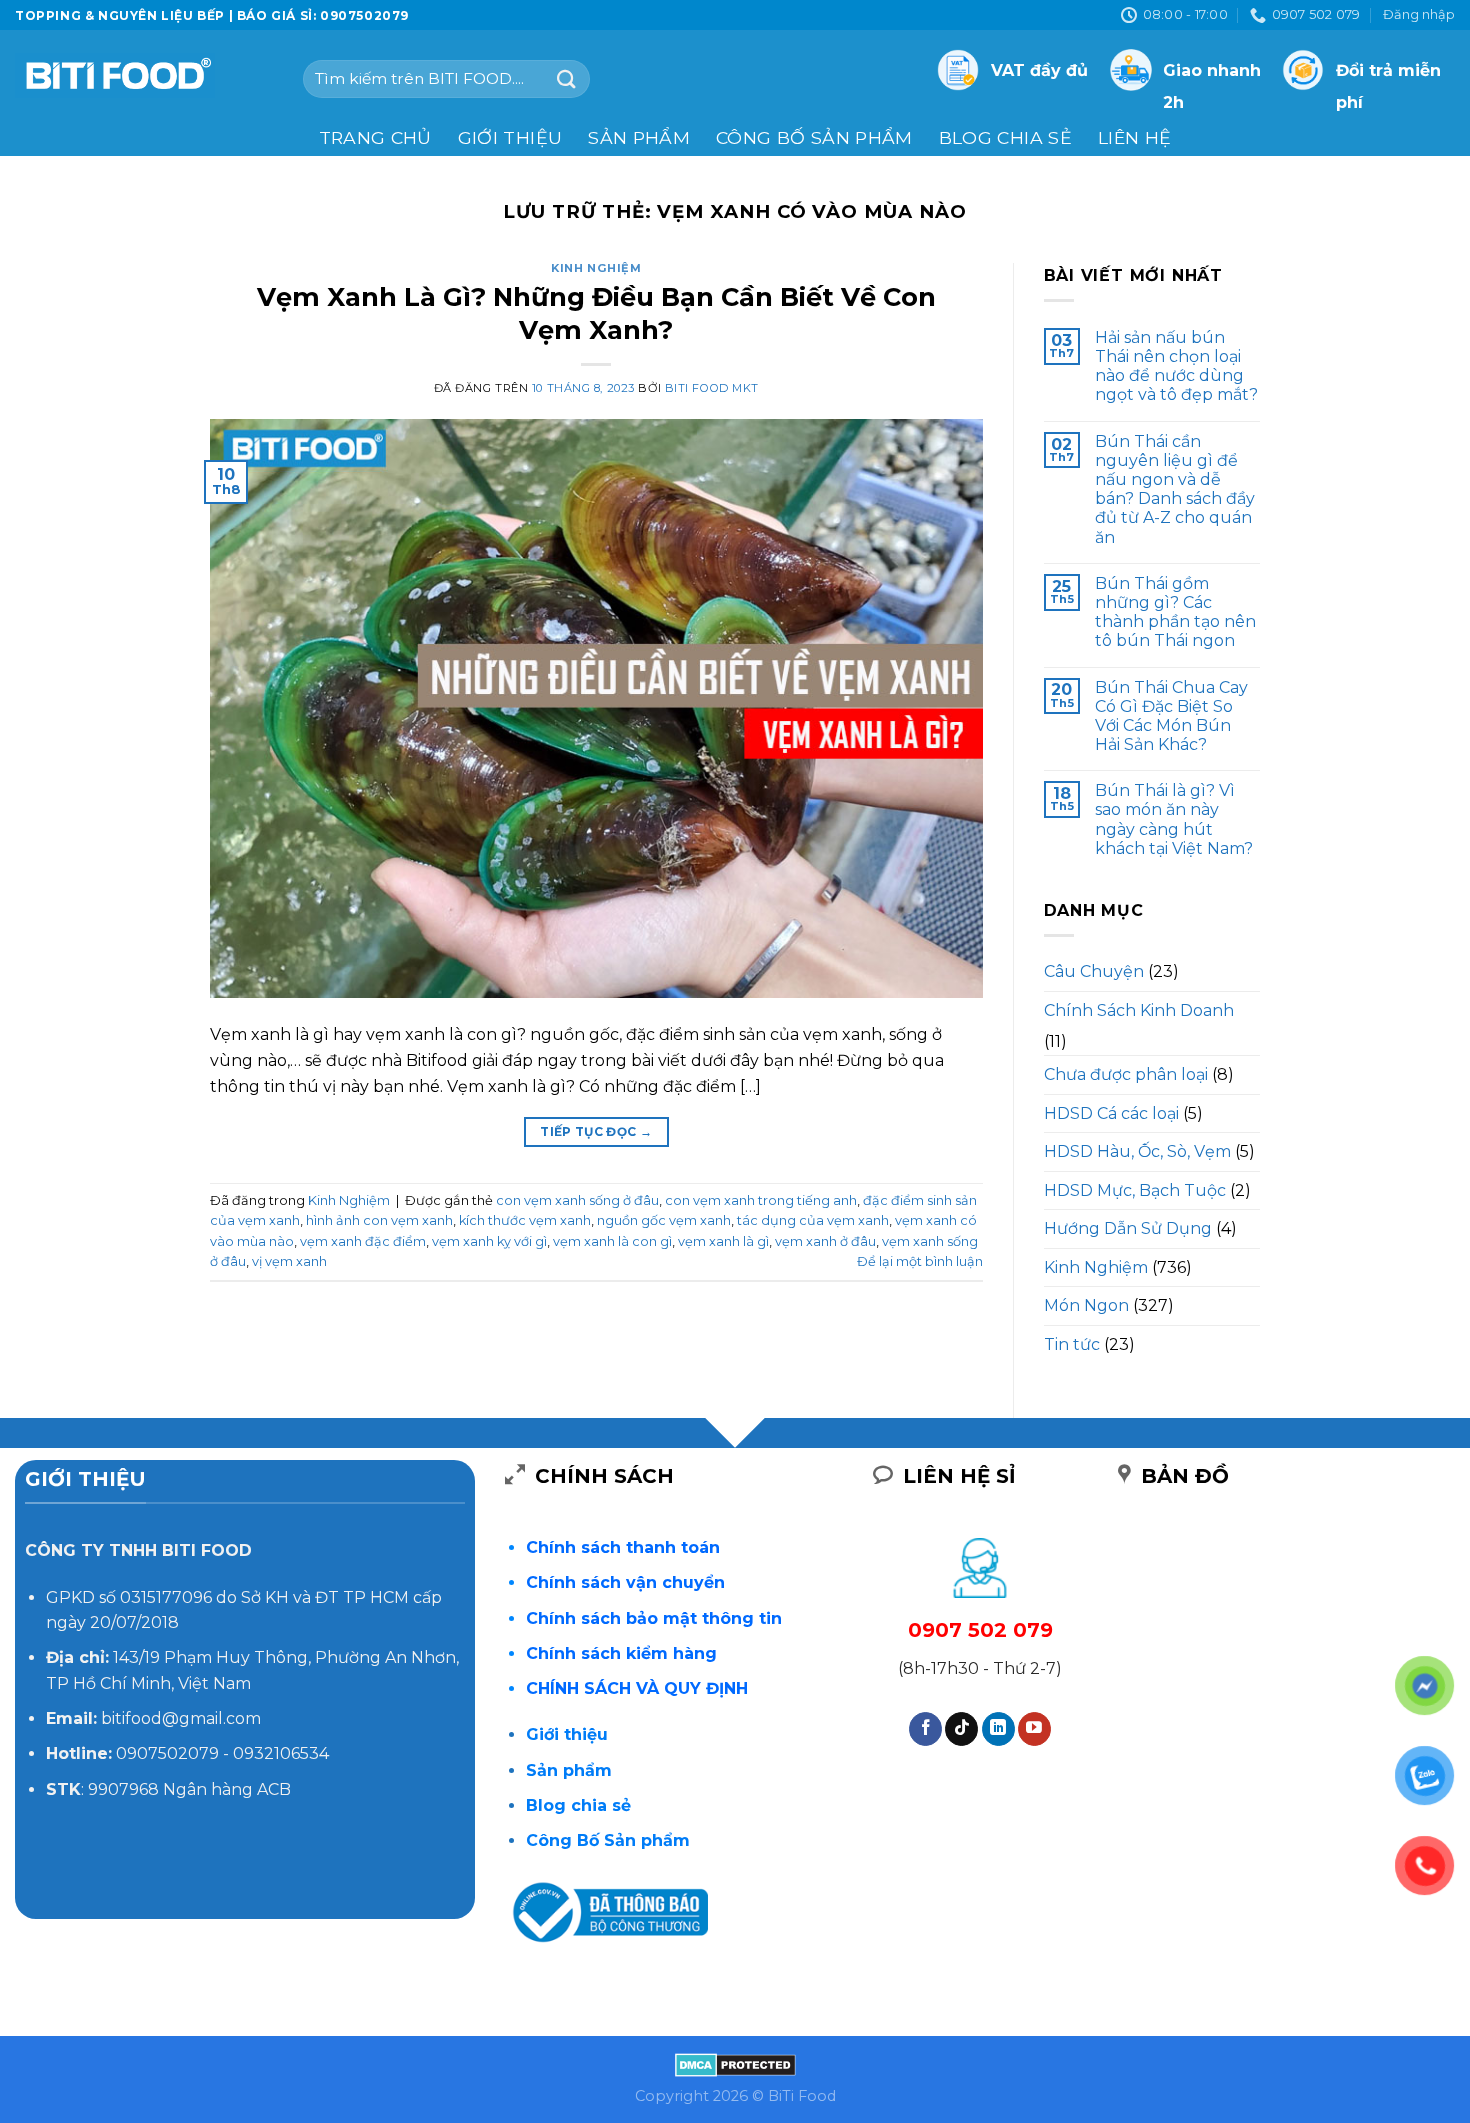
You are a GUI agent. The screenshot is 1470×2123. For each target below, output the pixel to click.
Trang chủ (375, 137)
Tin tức (1072, 1344)
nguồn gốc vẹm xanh (664, 1220)
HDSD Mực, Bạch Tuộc (1135, 1190)
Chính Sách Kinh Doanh (1139, 1010)
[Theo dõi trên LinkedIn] (998, 1729)
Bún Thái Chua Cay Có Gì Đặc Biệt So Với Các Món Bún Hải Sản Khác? (1171, 716)
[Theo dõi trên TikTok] (961, 1729)
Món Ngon (1086, 1305)
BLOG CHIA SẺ (1005, 137)
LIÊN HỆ (1134, 137)
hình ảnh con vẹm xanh (379, 1220)
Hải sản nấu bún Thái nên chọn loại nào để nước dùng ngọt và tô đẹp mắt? (1176, 366)
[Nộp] (567, 78)
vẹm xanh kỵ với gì (489, 1241)
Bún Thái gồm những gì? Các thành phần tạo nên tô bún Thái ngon (1175, 612)
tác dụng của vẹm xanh (813, 1220)
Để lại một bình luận (920, 1261)
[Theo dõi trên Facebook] (925, 1729)
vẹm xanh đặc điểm (363, 1241)
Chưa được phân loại (1126, 1074)
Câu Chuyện (1094, 971)
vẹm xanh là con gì (612, 1241)
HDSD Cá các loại (1111, 1113)
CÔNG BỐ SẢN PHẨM (814, 137)
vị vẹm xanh (289, 1261)
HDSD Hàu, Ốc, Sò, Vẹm (1137, 1151)
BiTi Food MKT (712, 388)
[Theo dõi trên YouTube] (1034, 1729)
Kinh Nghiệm (596, 268)
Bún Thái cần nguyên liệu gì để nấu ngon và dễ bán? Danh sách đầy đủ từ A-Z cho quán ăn (1175, 489)
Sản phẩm (639, 137)
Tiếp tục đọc (596, 1131)
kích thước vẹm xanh (525, 1220)
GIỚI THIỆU (510, 137)
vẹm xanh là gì (723, 1241)
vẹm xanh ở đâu (825, 1241)
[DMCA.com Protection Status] (735, 2064)
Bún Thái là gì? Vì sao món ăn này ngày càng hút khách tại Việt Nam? (1174, 819)
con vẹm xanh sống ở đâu (577, 1200)
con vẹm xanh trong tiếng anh (761, 1200)
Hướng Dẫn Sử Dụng (1128, 1228)
